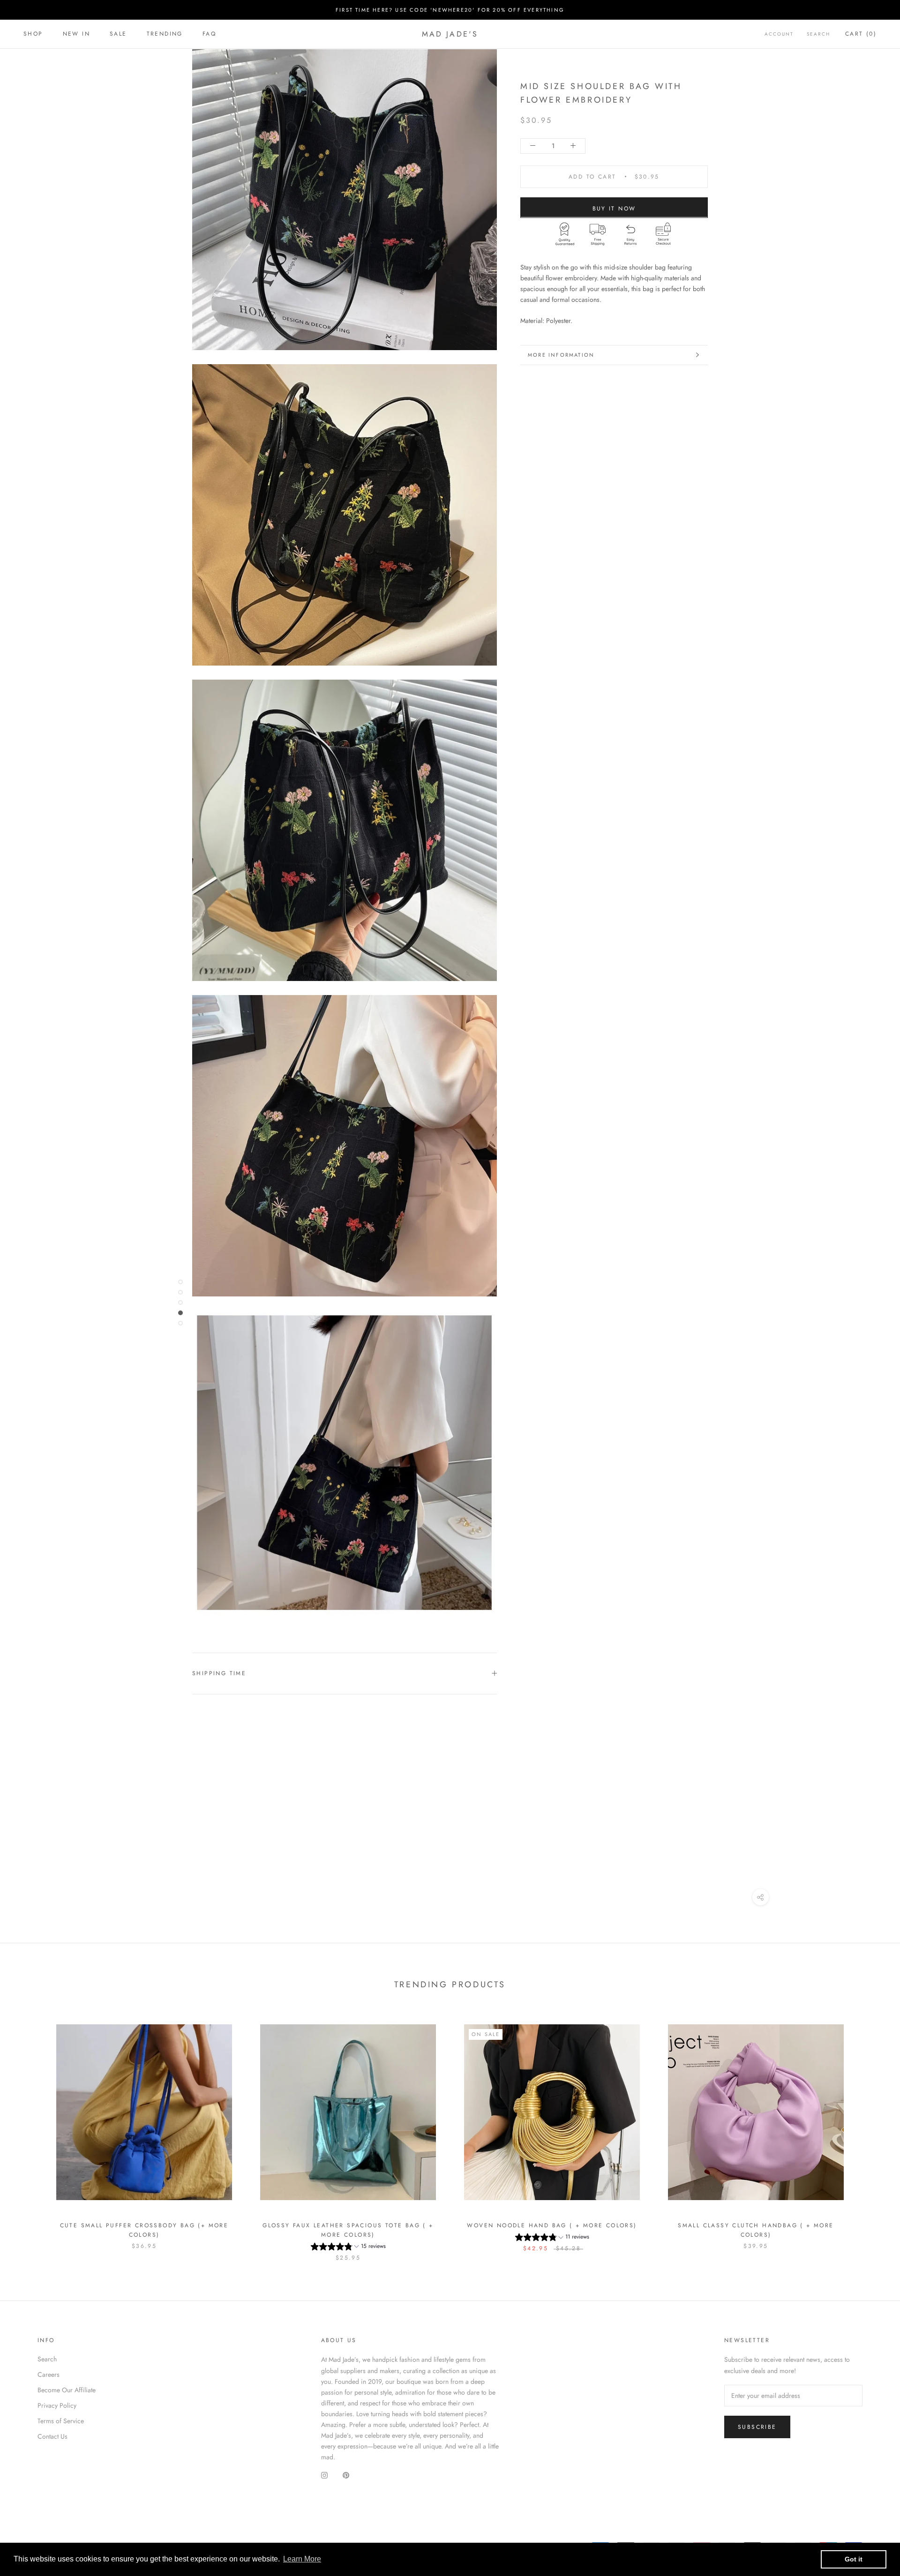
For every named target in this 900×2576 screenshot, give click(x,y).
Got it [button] (854, 2559)
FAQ (209, 34)
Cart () (861, 34)
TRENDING (165, 34)
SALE (118, 34)
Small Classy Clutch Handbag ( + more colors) (756, 2230)
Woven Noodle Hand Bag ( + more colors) (552, 2225)
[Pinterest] (346, 2475)
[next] (871, 2133)
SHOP (33, 34)
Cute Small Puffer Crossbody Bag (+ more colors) (144, 2230)
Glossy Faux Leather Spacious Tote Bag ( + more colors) (348, 2230)
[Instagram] (324, 2475)
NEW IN (76, 34)
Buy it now (614, 208)
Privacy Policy (57, 2405)
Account (779, 34)
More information (561, 355)
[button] (348, 2248)
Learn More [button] (302, 2559)
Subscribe (757, 2427)
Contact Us (52, 2436)
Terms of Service (61, 2421)
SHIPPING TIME (219, 1673)
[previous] (29, 2133)
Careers (49, 2374)
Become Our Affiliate (67, 2390)
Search (818, 34)
